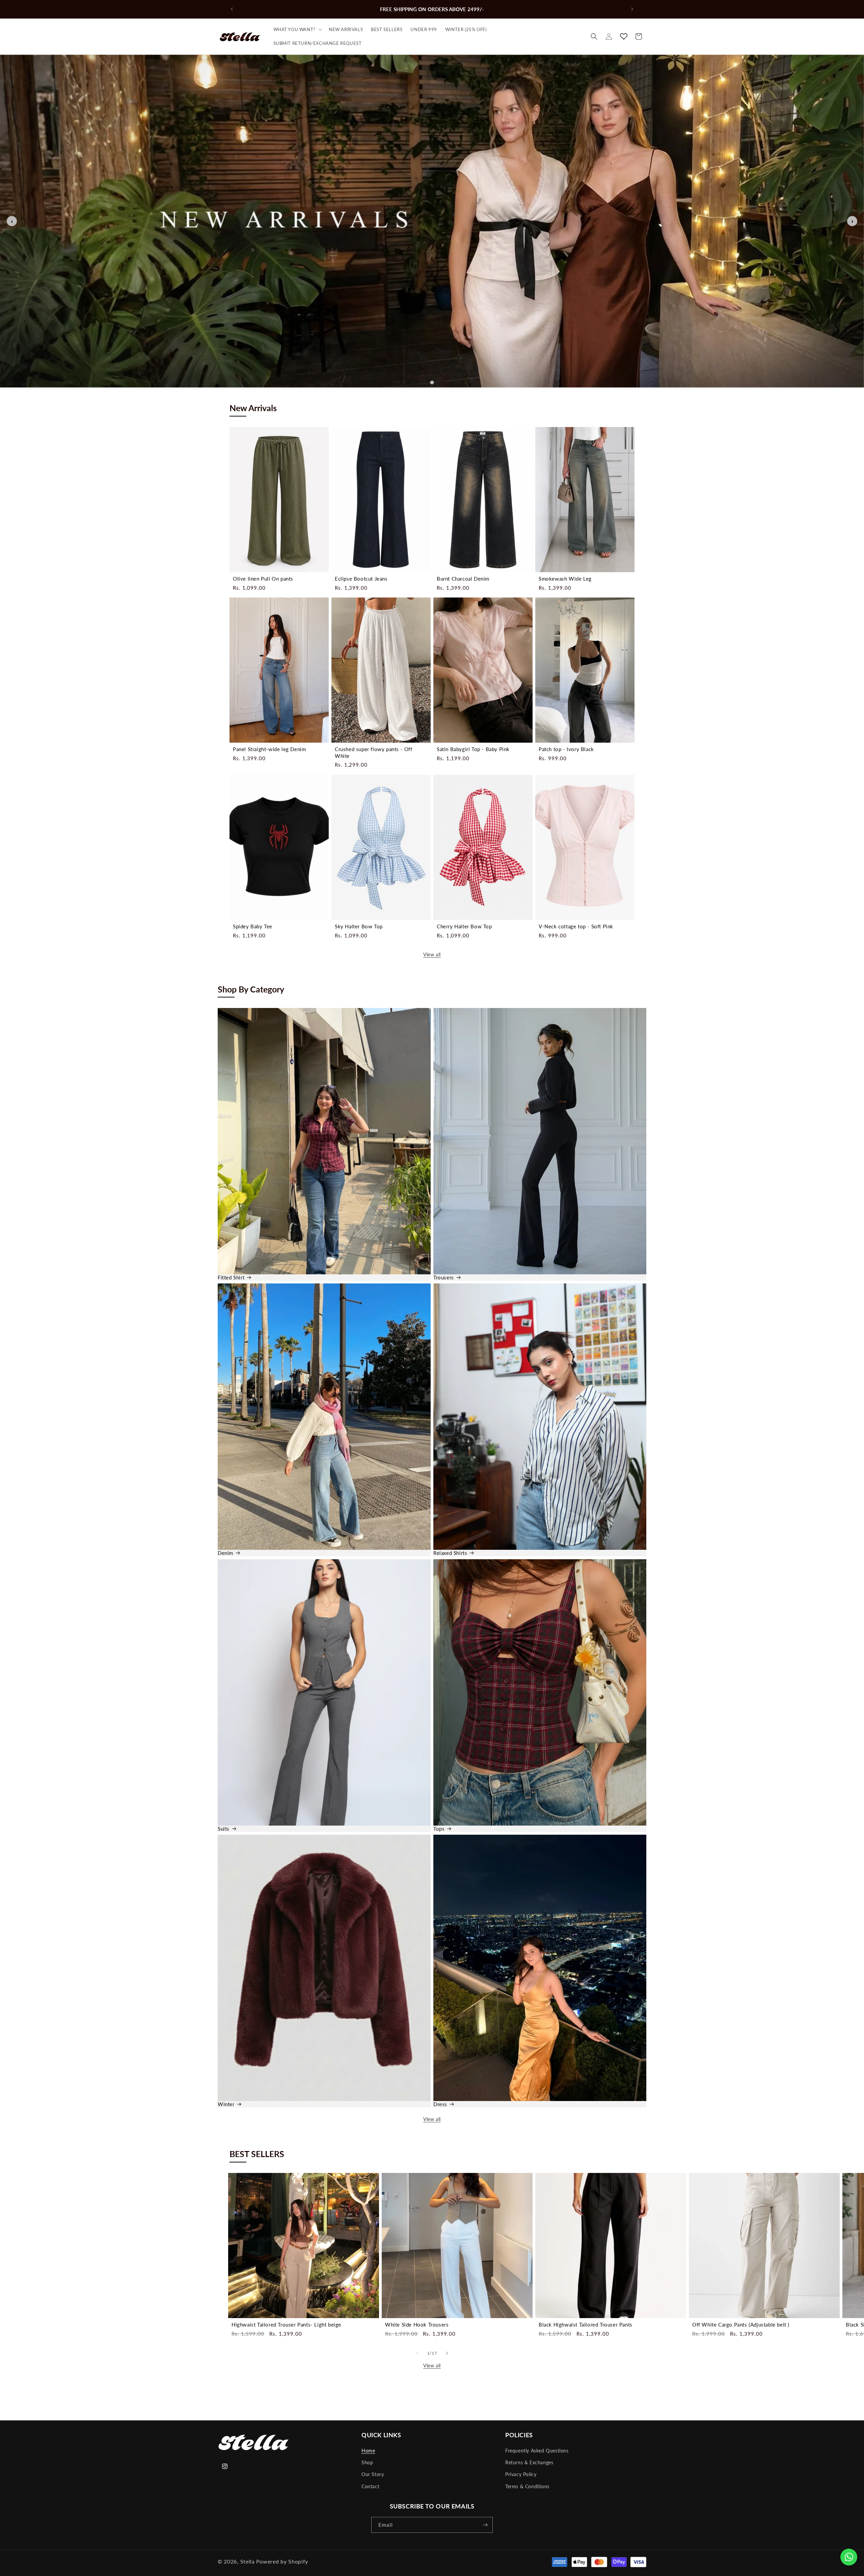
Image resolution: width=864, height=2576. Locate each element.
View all (432, 954)
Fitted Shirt (231, 1277)
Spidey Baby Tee (253, 926)
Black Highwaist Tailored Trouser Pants (586, 2325)
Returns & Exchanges (529, 2462)
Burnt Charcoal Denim (463, 579)
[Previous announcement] (232, 9)
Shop (367, 2462)
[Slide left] (417, 2353)
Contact (370, 2486)
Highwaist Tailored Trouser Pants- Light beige (286, 2325)
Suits (224, 1828)
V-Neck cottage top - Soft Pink (576, 926)
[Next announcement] (632, 9)
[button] (297, 30)
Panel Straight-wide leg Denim (269, 749)
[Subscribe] (485, 2525)
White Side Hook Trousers (417, 2325)
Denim (225, 1553)
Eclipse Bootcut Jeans (361, 579)
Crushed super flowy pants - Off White (374, 752)
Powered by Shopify (282, 2561)
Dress (440, 2104)
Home (368, 2451)
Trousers (444, 1277)
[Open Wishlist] (624, 36)
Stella (248, 2561)
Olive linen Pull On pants (263, 579)
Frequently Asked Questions (537, 2451)
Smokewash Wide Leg (565, 579)
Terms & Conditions (527, 2486)
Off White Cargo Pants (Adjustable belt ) (741, 2325)
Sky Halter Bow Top (359, 926)
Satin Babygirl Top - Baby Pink (473, 749)
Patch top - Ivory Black (566, 749)
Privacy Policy (521, 2474)
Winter (226, 2104)
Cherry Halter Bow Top (464, 926)
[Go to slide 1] (432, 383)
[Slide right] (447, 2353)
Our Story (373, 2474)
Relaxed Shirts (450, 1553)
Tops (439, 1828)
